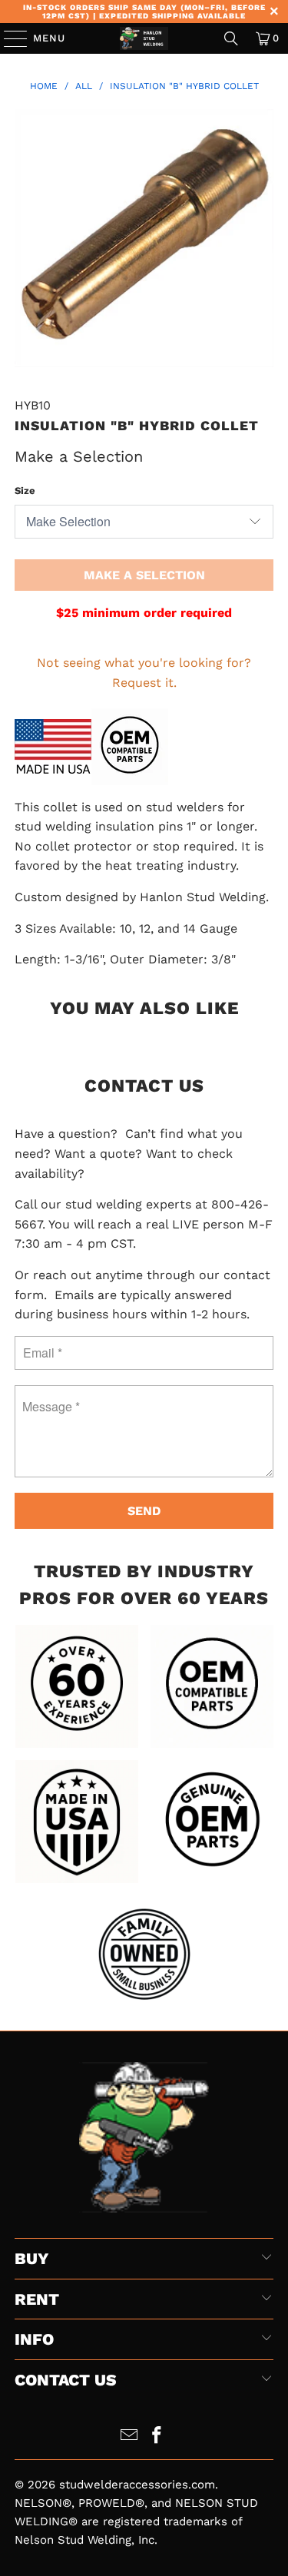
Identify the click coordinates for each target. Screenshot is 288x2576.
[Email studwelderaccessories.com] (129, 2437)
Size (25, 491)
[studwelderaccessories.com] (144, 38)
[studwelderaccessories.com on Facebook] (157, 2437)
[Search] (231, 38)
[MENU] (8, 38)
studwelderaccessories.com (137, 2485)
